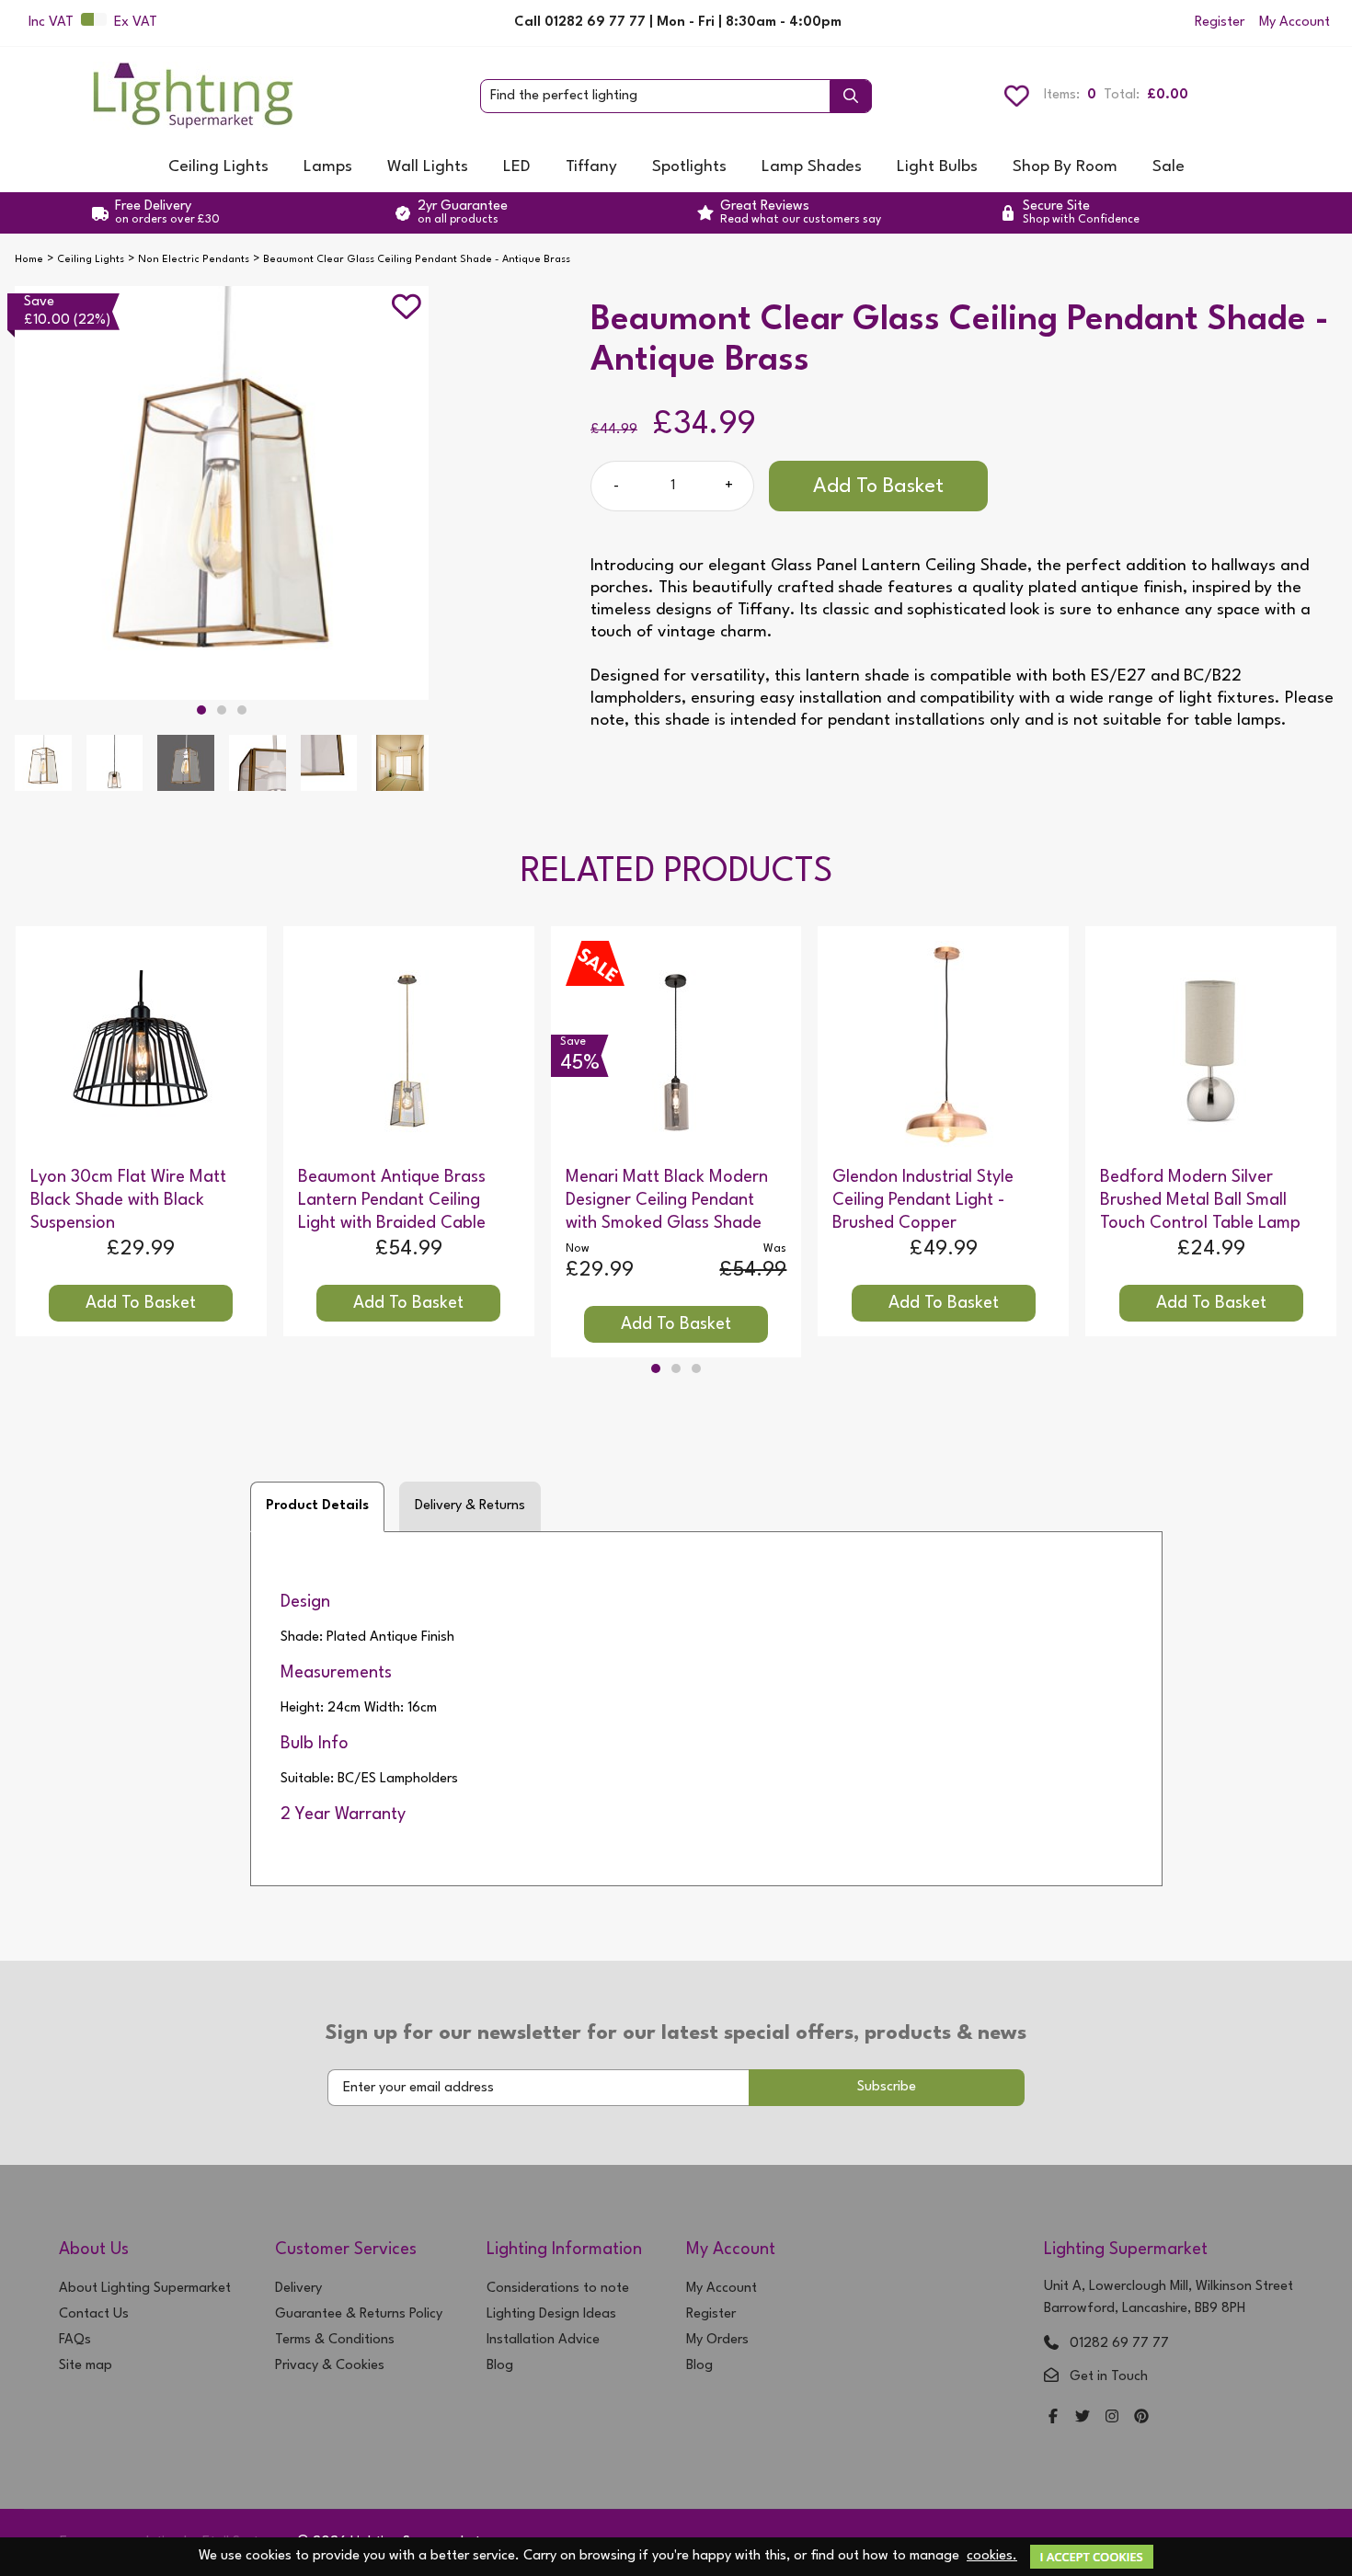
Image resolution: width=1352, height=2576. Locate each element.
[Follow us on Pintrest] (1141, 2418)
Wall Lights (428, 167)
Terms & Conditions (335, 2340)
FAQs (75, 2340)
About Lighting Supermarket (145, 2289)
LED (517, 167)
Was (775, 1249)
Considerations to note (558, 2289)
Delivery (298, 2289)
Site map (86, 2366)
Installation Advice (543, 2340)
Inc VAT (51, 23)
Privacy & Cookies (330, 2366)
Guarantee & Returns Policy (359, 2314)
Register (1220, 23)
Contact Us (94, 2314)
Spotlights (689, 167)
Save (39, 302)
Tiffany (591, 167)
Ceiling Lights (218, 167)
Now (578, 1249)
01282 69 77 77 (1119, 2344)
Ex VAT (136, 23)
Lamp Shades (812, 167)
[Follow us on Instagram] (1112, 2418)
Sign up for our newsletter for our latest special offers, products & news (676, 2033)
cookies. (992, 2556)
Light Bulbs (937, 167)
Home (29, 260)
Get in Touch (1109, 2377)
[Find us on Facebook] (1053, 2418)
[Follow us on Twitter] (1083, 2418)
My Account (1295, 23)
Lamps (328, 167)
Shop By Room (1065, 167)
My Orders (717, 2340)
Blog (500, 2366)
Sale (1169, 167)
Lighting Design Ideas (551, 2314)
